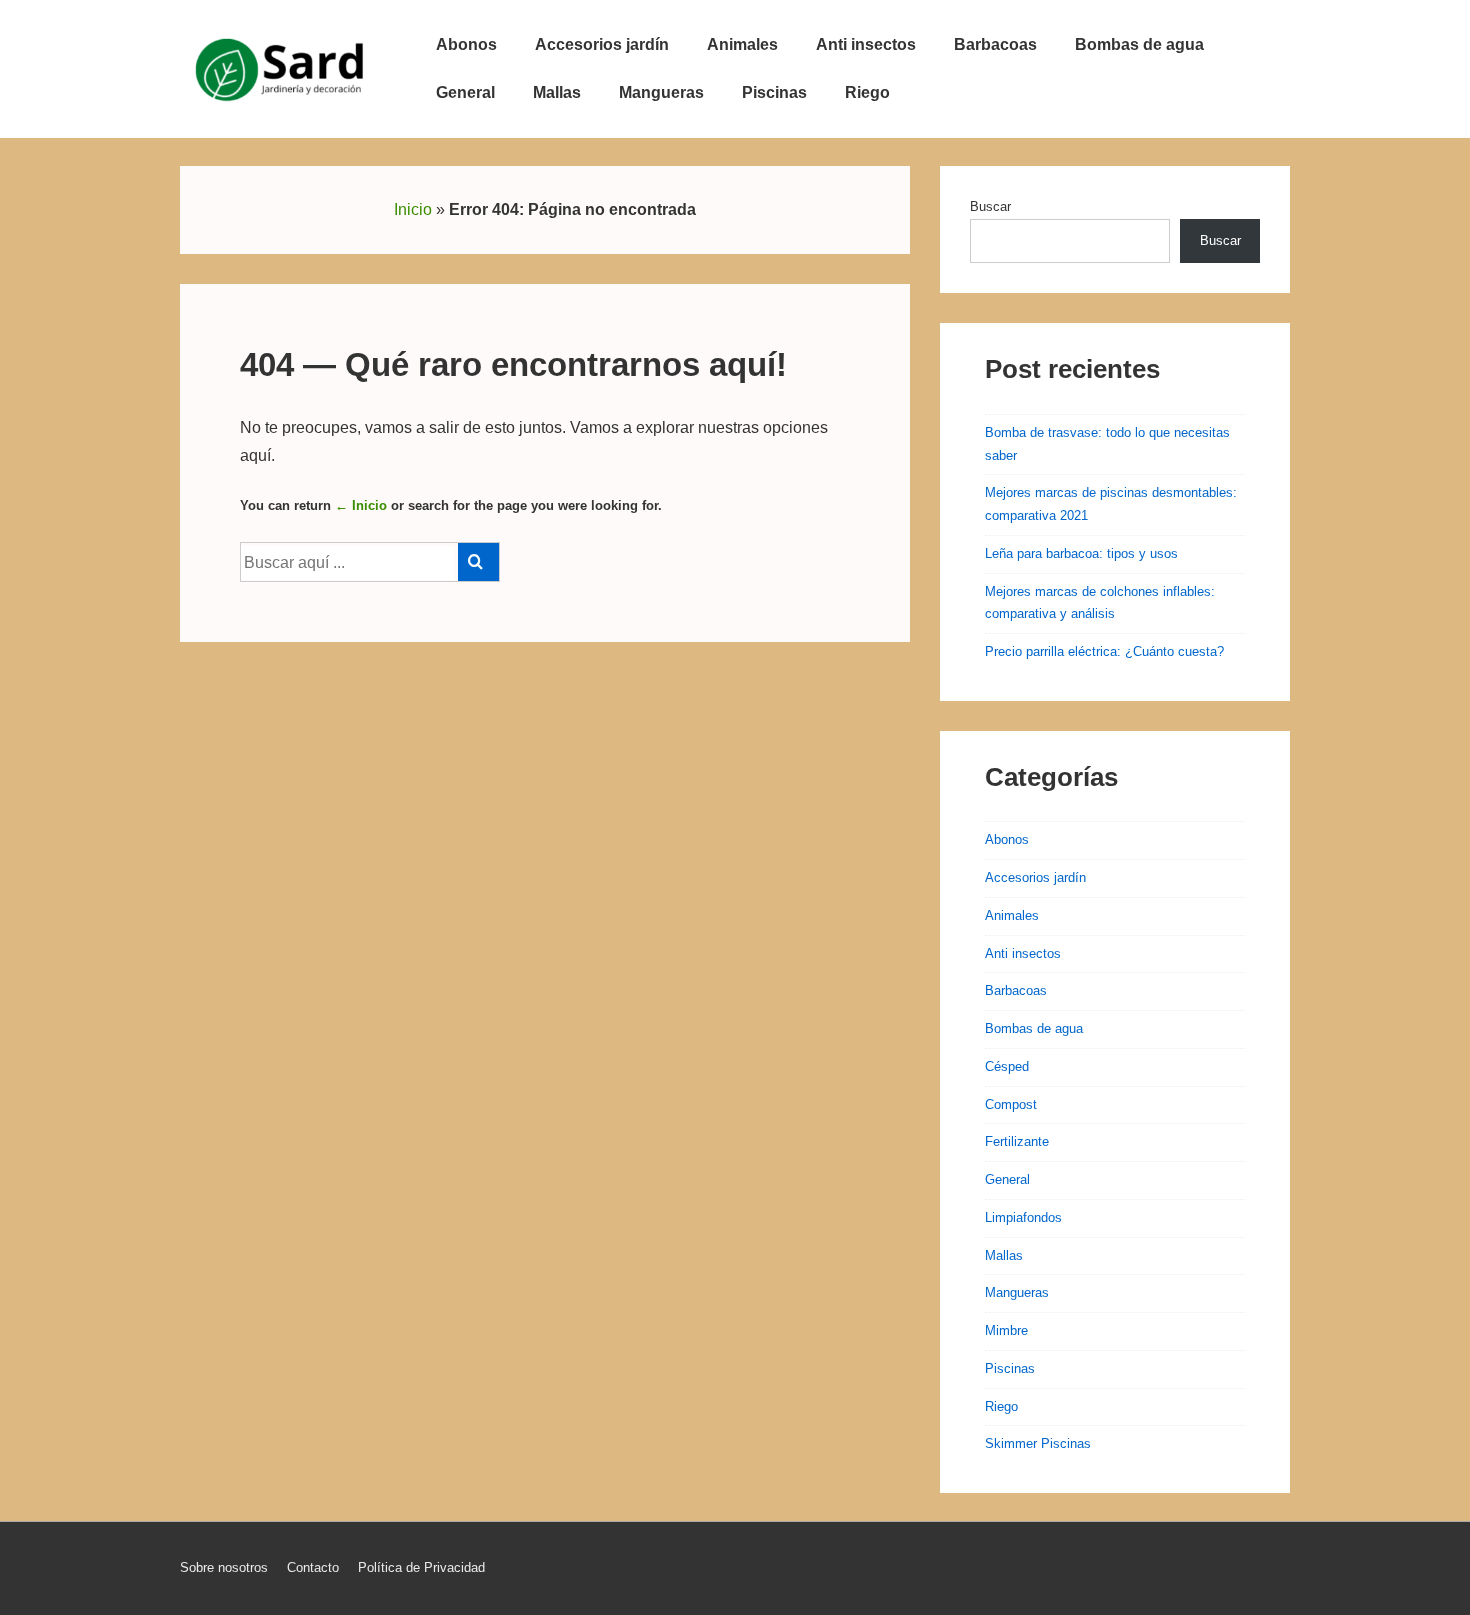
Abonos (466, 44)
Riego (867, 92)
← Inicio (361, 505)
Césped (1007, 1066)
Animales (742, 44)
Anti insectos (866, 44)
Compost (1011, 1104)
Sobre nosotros (224, 1567)
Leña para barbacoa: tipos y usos (1081, 553)
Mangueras (661, 92)
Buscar (990, 206)
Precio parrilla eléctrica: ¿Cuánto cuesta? (1104, 651)
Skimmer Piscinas (1038, 1443)
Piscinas (774, 92)
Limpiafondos (1023, 1217)
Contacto (313, 1567)
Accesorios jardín (602, 44)
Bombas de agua (1139, 44)
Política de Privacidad (421, 1567)
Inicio (413, 209)
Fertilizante (1017, 1141)
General (465, 92)
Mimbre (1006, 1330)
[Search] (478, 562)
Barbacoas (995, 44)
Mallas (557, 92)
